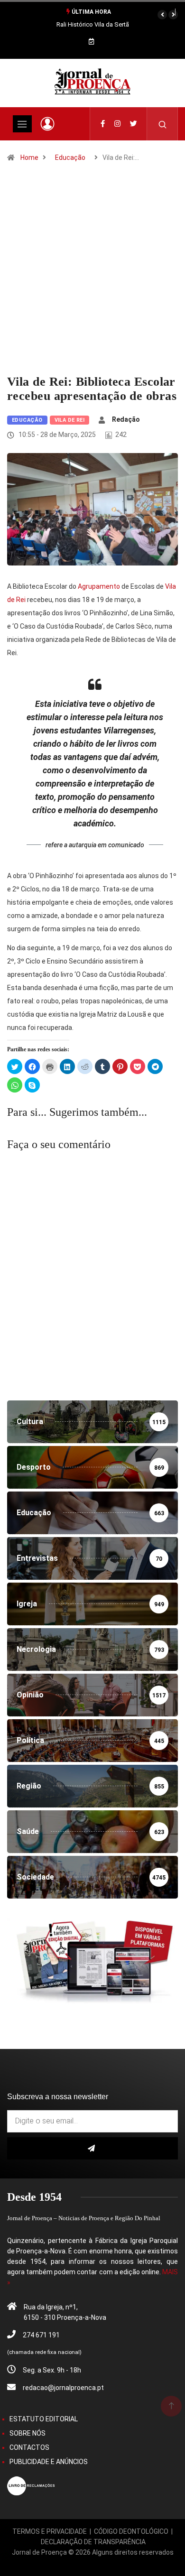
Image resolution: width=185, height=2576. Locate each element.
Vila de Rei (70, 420)
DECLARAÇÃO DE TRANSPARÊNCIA (93, 2542)
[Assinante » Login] (47, 124)
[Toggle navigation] (22, 124)
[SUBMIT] (92, 2148)
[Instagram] (117, 124)
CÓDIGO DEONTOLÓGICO (131, 2531)
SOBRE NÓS (28, 2433)
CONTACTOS (29, 2447)
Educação (70, 158)
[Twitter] (134, 124)
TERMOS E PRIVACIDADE (50, 2531)
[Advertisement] (92, 278)
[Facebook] (103, 124)
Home (29, 158)
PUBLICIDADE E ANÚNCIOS (49, 2462)
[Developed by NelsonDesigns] (92, 2563)
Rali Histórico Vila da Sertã (93, 24)
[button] (162, 15)
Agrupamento (99, 586)
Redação (126, 419)
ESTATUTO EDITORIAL (44, 2419)
